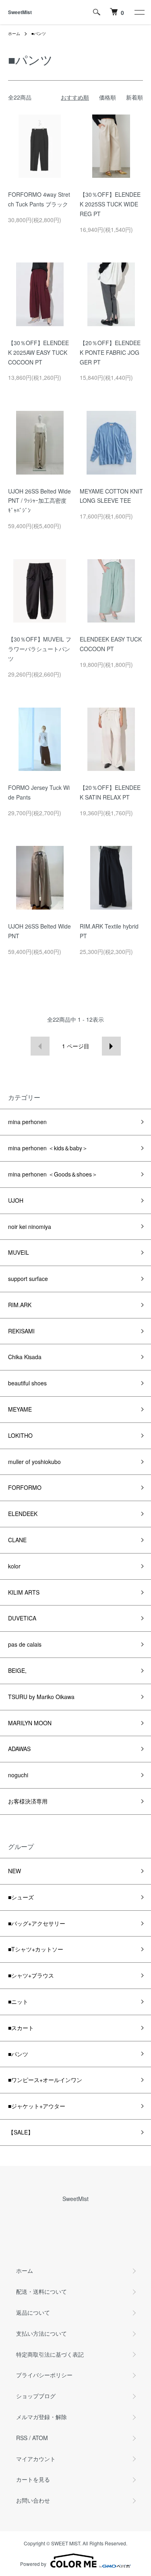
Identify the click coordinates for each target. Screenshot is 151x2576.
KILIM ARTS (24, 1592)
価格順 (108, 97)
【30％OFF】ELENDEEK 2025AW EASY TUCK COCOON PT (38, 352)
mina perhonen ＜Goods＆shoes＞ (53, 1174)
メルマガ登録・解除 (41, 2417)
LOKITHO (20, 1435)
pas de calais (25, 1644)
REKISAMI (21, 1331)
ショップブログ (36, 2396)
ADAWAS (19, 1749)
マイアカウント (36, 2459)
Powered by (33, 2564)
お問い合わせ (33, 2500)
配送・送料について (41, 2291)
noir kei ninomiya (30, 1227)
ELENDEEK (23, 1514)
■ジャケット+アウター (37, 2106)
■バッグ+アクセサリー (37, 1923)
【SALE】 (21, 2132)
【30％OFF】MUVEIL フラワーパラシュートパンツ (40, 649)
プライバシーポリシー (44, 2375)
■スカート (21, 2028)
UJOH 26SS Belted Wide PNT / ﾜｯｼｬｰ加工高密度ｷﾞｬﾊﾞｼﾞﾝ (39, 501)
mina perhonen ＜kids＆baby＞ (48, 1148)
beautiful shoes (27, 1383)
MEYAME (20, 1409)
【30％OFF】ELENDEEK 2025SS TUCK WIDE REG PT (110, 204)
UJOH (16, 1200)
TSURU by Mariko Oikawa (41, 1697)
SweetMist (20, 12)
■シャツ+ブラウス (31, 1975)
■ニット (18, 2001)
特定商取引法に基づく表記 (50, 2354)
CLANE (17, 1540)
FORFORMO (25, 1487)
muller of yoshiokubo (34, 1462)
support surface (28, 1279)
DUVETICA (22, 1618)
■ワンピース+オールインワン (45, 2080)
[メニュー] (139, 12)
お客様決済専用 (28, 1801)
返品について (33, 2312)
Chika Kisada (25, 1357)
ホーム (14, 33)
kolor (14, 1566)
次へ (111, 1046)
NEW (14, 1871)
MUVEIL (19, 1252)
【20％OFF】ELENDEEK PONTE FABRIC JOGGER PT (110, 352)
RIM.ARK (20, 1305)
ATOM (40, 2438)
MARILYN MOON (30, 1723)
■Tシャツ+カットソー (36, 1949)
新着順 (134, 97)
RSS (22, 2438)
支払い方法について (41, 2333)
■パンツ (39, 33)
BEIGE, (17, 1670)
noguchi (18, 1775)
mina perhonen (27, 1122)
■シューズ (21, 1897)
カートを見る (33, 2479)
